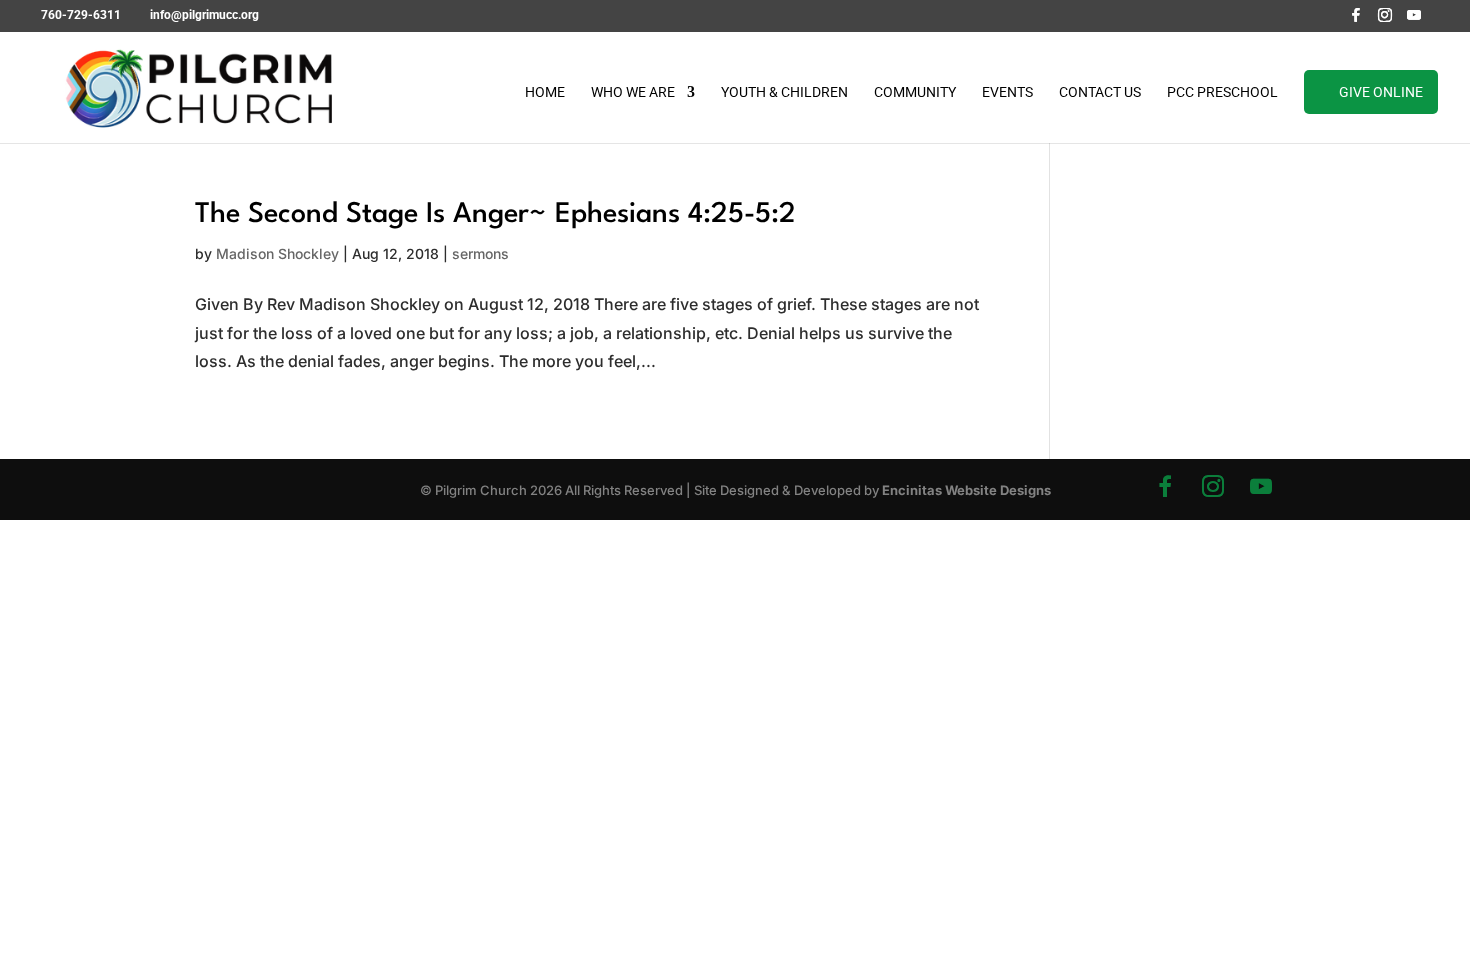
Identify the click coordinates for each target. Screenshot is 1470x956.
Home (545, 92)
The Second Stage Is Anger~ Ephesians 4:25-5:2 (495, 215)
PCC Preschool (1222, 92)
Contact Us (1100, 92)
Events (1007, 92)
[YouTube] (1414, 20)
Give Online (1381, 92)
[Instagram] (1385, 20)
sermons (480, 253)
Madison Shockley (277, 253)
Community (915, 92)
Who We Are (633, 92)
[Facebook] (1356, 20)
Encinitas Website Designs (966, 490)
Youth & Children (784, 92)
